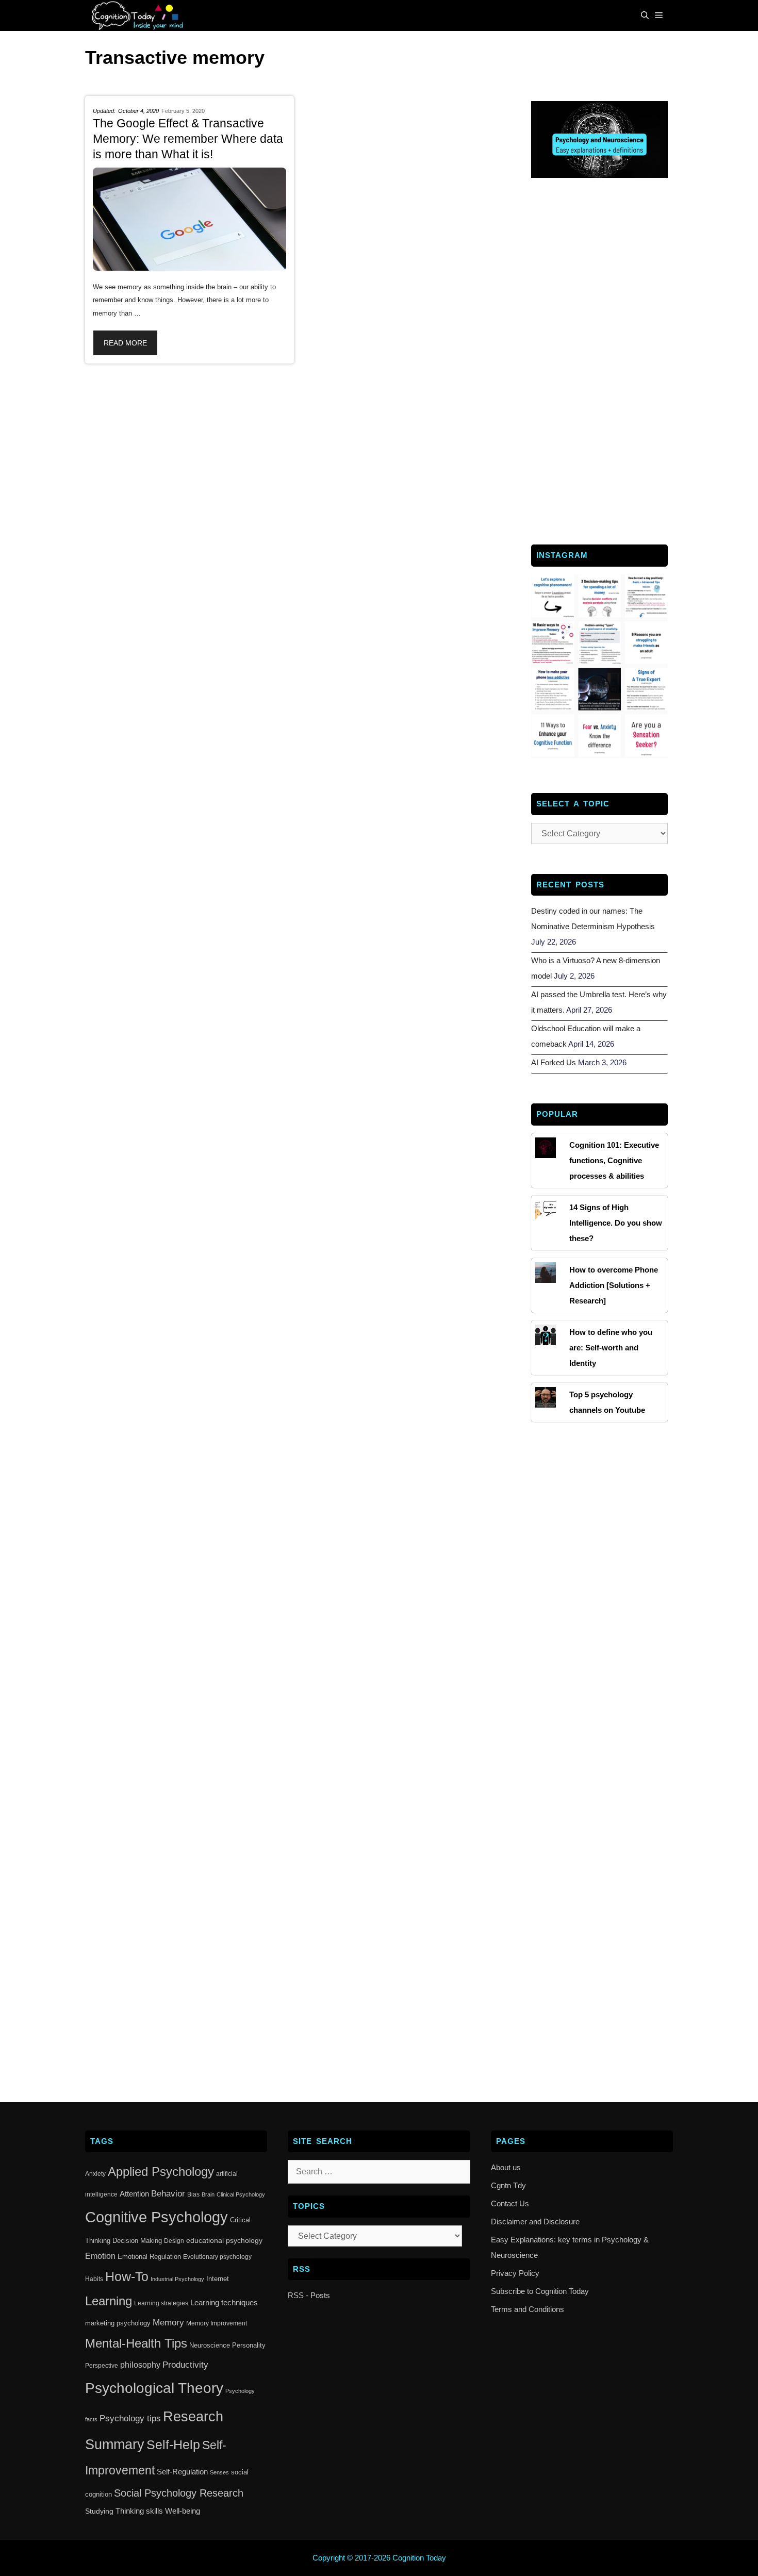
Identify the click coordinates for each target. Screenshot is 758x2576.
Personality (249, 2345)
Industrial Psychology (177, 2279)
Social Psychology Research (179, 2493)
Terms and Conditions (528, 2309)
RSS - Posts (309, 2295)
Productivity (185, 2365)
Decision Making (137, 2241)
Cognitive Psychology (156, 2217)
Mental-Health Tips (136, 2343)
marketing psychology (118, 2323)
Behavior (168, 2193)
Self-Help (173, 2445)
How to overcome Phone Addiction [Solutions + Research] (614, 1285)
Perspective (102, 2366)
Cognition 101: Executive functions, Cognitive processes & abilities (614, 1160)
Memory (168, 2323)
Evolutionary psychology (217, 2257)
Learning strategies (161, 2303)
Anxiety (95, 2174)
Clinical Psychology (241, 2194)
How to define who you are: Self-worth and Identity (611, 1348)
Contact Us (510, 2203)
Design (174, 2241)
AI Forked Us (554, 1062)
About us (506, 2167)
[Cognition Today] (140, 15)
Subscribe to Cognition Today (540, 2291)
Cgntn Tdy (508, 2185)
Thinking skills (139, 2511)
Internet (218, 2279)
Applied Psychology (161, 2172)
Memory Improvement (217, 2323)
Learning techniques (224, 2302)
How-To (127, 2277)
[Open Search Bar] (645, 15)
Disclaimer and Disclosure (535, 2222)
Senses (219, 2472)
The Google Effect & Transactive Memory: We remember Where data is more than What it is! (188, 139)
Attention (134, 2194)
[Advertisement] (599, 360)
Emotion (100, 2256)
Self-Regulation (182, 2472)
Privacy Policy (515, 2273)
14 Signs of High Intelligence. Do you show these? (616, 1223)
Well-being (183, 2511)
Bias (193, 2194)
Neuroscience (210, 2345)
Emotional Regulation (149, 2257)
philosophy (140, 2365)
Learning (109, 2301)
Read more (125, 343)
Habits (94, 2279)
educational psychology (224, 2240)
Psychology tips (130, 2418)
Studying (99, 2511)
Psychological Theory (154, 2388)
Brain (208, 2194)
